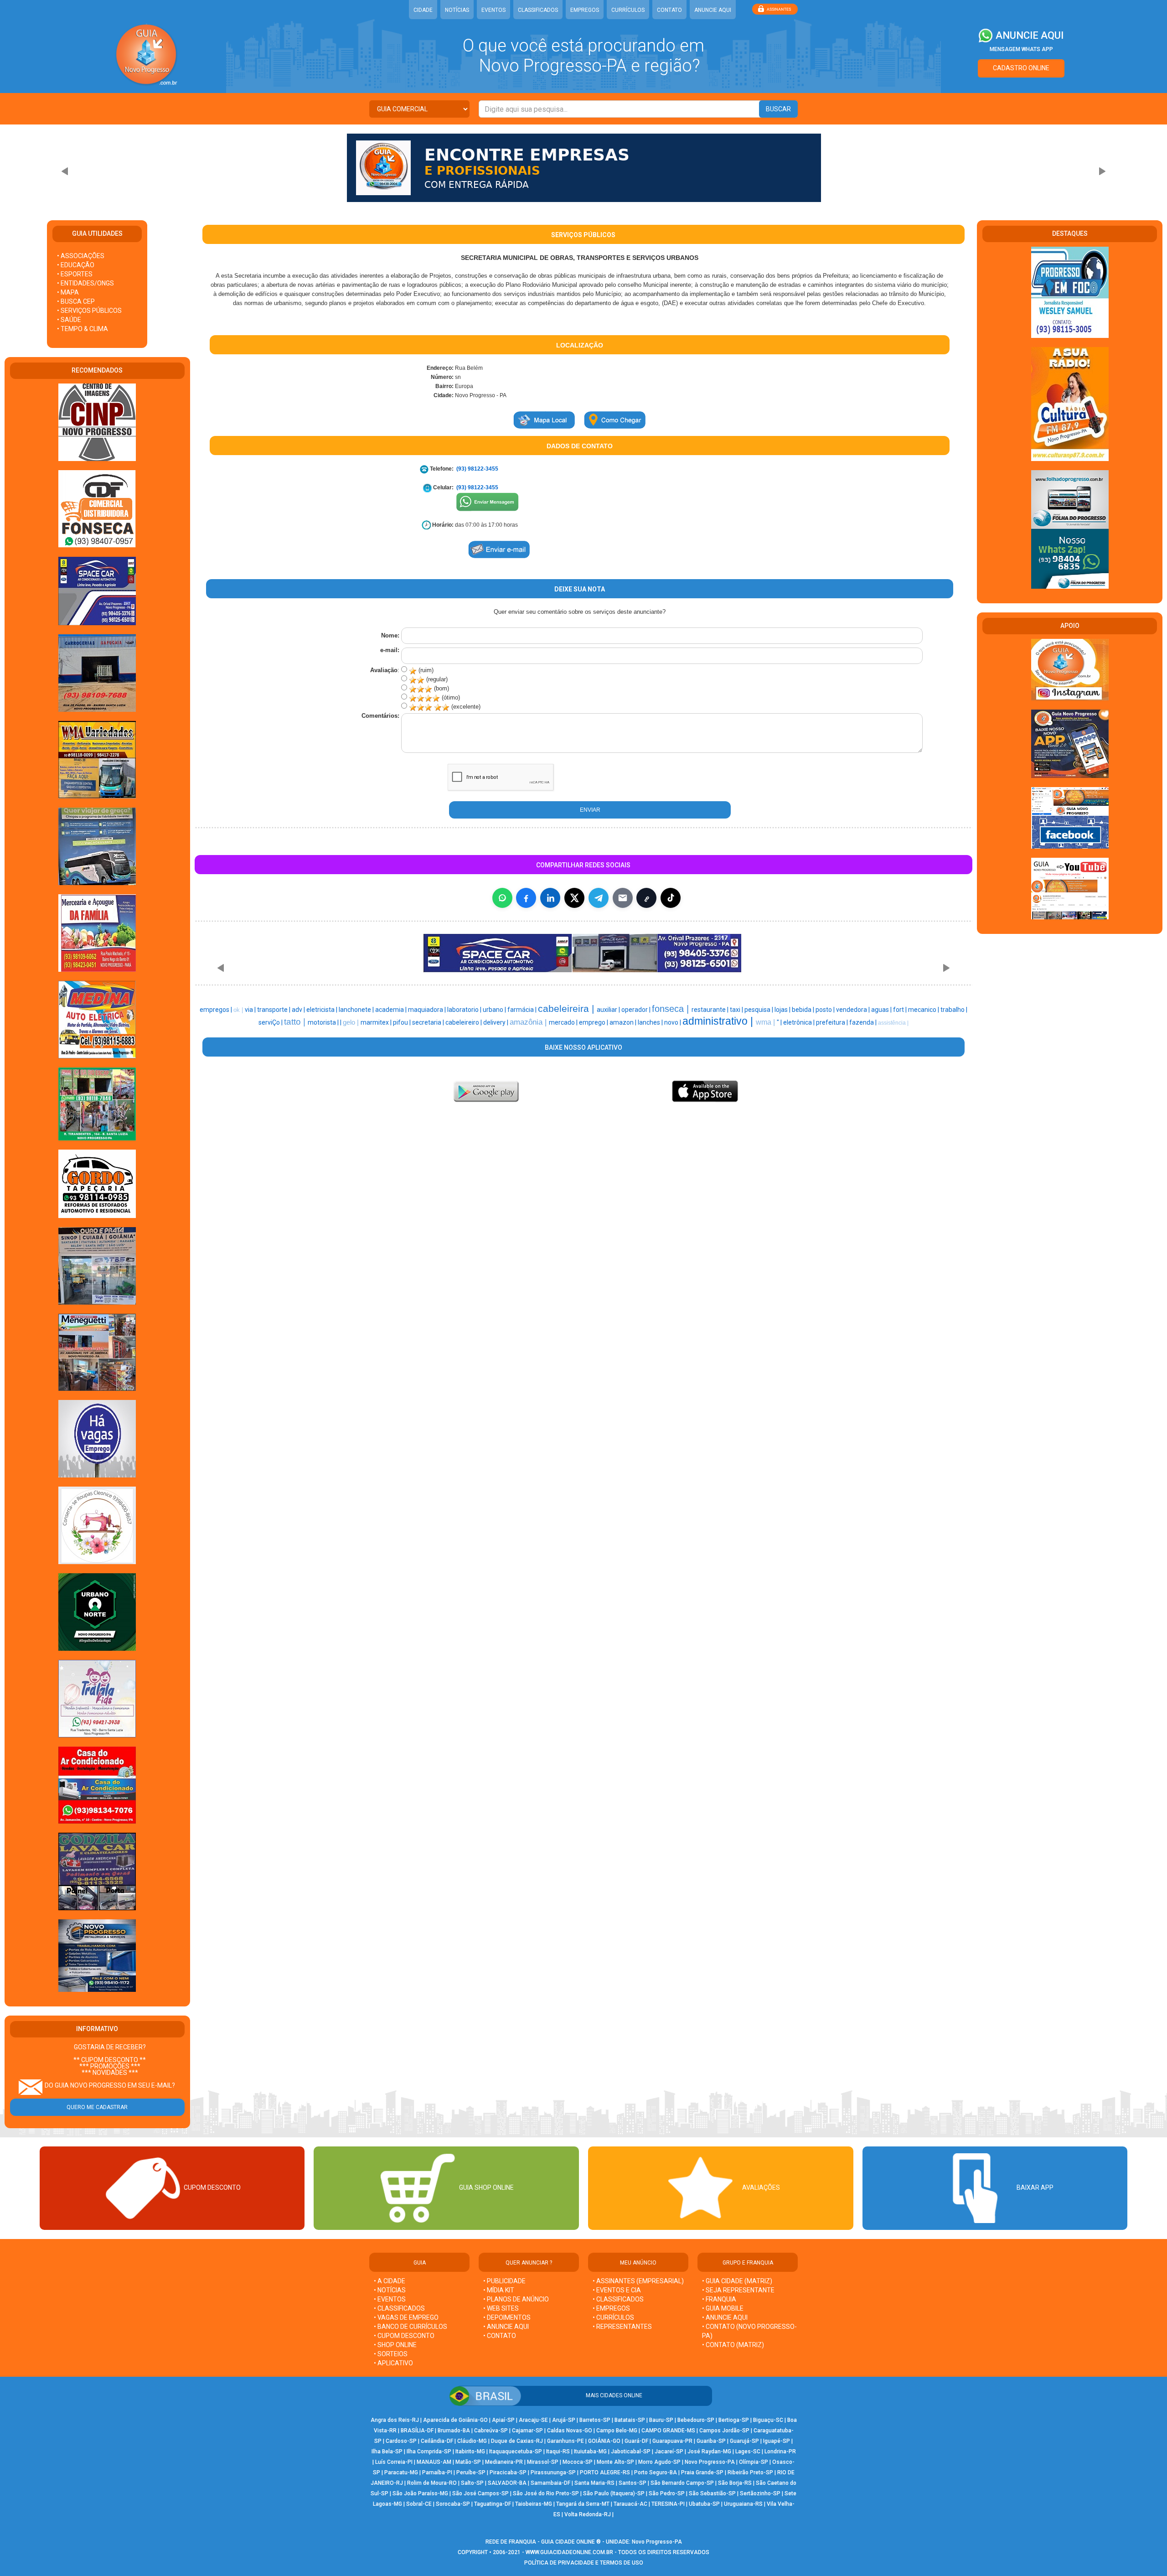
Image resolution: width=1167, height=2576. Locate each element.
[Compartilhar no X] (574, 898)
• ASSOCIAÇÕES (81, 256)
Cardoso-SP (401, 2441)
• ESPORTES (75, 274)
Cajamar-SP (527, 2431)
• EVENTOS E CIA (617, 2290)
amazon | (624, 1022)
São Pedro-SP (667, 2493)
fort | (901, 1010)
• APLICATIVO (393, 2363)
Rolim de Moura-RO (432, 2483)
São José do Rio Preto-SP (546, 2493)
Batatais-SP (630, 2420)
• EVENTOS (390, 2299)
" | (780, 1022)
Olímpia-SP (754, 2462)
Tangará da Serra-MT (583, 2504)
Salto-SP (472, 2483)
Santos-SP (633, 2483)
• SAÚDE (69, 320)
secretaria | (429, 1022)
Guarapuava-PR (672, 2441)
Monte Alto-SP (615, 2462)
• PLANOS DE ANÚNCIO (516, 2299)
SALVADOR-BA (507, 2483)
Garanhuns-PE (565, 2441)
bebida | (804, 1010)
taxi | (737, 1010)
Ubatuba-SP (704, 2504)
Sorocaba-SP (453, 2504)
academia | (392, 1010)
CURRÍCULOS (628, 10)
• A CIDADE (390, 2281)
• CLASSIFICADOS (399, 2308)
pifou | (403, 1022)
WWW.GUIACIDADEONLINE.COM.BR (569, 2552)
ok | (239, 1010)
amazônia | (529, 1022)
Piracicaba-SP (508, 2472)
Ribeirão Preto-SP (750, 2472)
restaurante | (711, 1010)
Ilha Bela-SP (387, 2452)
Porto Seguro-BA (656, 2472)
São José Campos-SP (480, 2493)
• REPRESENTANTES (622, 2327)
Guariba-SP (711, 2441)
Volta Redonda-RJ (588, 2514)
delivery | (496, 1022)
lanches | (651, 1022)
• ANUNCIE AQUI (506, 2327)
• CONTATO (500, 2336)
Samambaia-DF (550, 2483)
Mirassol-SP (543, 2462)
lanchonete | (357, 1010)
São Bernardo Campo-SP (682, 2483)
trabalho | (954, 1010)
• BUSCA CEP (76, 301)
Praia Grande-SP (702, 2472)
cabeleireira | (567, 1009)
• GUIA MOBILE (723, 2308)
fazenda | (864, 1022)
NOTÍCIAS (457, 10)
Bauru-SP (661, 2420)
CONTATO (669, 10)
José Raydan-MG (709, 2452)
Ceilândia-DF (437, 2441)
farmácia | (523, 1010)
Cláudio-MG (472, 2441)
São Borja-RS (735, 2483)
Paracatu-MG (401, 2472)
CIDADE (423, 10)
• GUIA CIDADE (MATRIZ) (737, 2281)
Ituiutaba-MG (590, 2452)
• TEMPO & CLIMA (83, 329)
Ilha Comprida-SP (429, 2452)
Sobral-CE (419, 2504)
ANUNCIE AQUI (713, 10)
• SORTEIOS (391, 2354)
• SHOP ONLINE (395, 2345)
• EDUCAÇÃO (76, 265)
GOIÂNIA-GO (604, 2441)
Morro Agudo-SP (659, 2462)
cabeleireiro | (464, 1022)
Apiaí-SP (503, 2420)
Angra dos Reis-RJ (395, 2420)
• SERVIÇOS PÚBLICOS (89, 311)
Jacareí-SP (669, 2452)
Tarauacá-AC (630, 2504)
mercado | (564, 1022)
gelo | (352, 1022)
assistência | (893, 1023)
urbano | (495, 1010)
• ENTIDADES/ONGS (85, 283)
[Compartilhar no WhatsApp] (502, 898)
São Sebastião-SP (712, 2493)
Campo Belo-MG (617, 2431)
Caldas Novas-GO (570, 2431)
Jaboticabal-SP (631, 2452)
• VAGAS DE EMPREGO (406, 2317)
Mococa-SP (578, 2462)
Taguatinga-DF (493, 2504)
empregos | (217, 1010)
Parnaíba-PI (437, 2472)
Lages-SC (748, 2452)
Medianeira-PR (504, 2462)
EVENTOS (493, 10)
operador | (637, 1010)
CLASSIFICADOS (538, 10)
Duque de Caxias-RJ (517, 2441)
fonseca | (672, 1009)
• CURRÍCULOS (613, 2317)
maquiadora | (428, 1010)
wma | (766, 1022)
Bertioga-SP (734, 2420)
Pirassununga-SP (553, 2472)
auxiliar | (609, 1010)
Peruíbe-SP (471, 2472)
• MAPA (68, 292)
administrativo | (719, 1021)
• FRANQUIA (720, 2299)
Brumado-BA (454, 2431)
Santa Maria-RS (594, 2483)
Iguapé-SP (777, 2441)
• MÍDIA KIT (499, 2290)
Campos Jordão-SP (724, 2431)
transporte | (274, 1010)
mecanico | (924, 1010)
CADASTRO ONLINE (1021, 68)
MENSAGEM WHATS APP (1021, 49)
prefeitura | (833, 1022)
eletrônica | (800, 1022)
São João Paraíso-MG (420, 2493)
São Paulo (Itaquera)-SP (614, 2493)
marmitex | (377, 1022)
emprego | (594, 1022)
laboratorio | (465, 1010)
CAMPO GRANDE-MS (668, 2431)
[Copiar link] (646, 898)
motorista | (324, 1022)
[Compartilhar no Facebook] (526, 898)
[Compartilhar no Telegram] (599, 898)
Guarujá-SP (744, 2441)
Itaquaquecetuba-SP (516, 2452)
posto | (826, 1010)
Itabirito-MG (470, 2452)
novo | (673, 1022)
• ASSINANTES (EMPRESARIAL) (638, 2281)
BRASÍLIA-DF (417, 2431)
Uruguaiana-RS (743, 2504)
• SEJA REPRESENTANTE (739, 2290)
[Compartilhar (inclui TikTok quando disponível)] (671, 898)
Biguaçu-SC (768, 2420)
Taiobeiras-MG (534, 2504)
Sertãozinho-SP (760, 2493)
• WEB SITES (501, 2308)
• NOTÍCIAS (390, 2290)
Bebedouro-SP (696, 2420)
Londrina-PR (780, 2452)
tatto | (296, 1022)
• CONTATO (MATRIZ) (733, 2345)
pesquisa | (759, 1010)
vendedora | (854, 1010)
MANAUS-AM (434, 2462)
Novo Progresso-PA (710, 2462)
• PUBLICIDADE (504, 2281)
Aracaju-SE (533, 2420)
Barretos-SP (595, 2420)
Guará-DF (636, 2441)
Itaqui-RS (558, 2452)
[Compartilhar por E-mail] (623, 898)
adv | (299, 1010)
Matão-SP (468, 2462)
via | (251, 1010)
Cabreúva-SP (491, 2431)
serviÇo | (271, 1022)
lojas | (783, 1010)
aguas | (882, 1010)
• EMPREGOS (611, 2308)
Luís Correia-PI (394, 2462)
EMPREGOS (585, 10)
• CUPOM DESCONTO (404, 2336)
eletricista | (323, 1010)
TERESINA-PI (668, 2504)
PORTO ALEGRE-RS (605, 2472)
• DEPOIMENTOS (507, 2317)
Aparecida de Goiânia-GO (455, 2420)
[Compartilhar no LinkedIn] (550, 898)
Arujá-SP (564, 2420)
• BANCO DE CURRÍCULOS (411, 2327)
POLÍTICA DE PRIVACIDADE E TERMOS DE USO (584, 2563)
